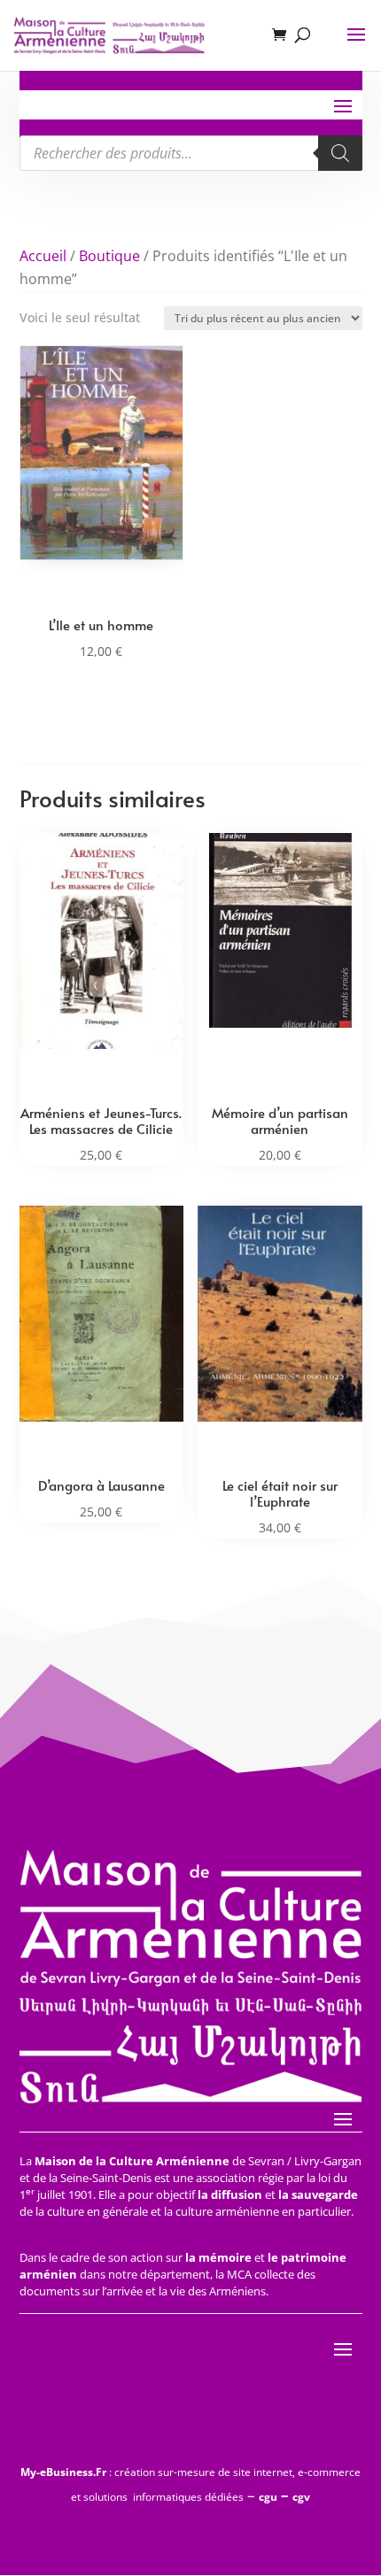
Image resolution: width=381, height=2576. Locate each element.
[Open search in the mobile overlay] (191, 153)
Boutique (109, 256)
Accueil (43, 256)
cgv (301, 2497)
